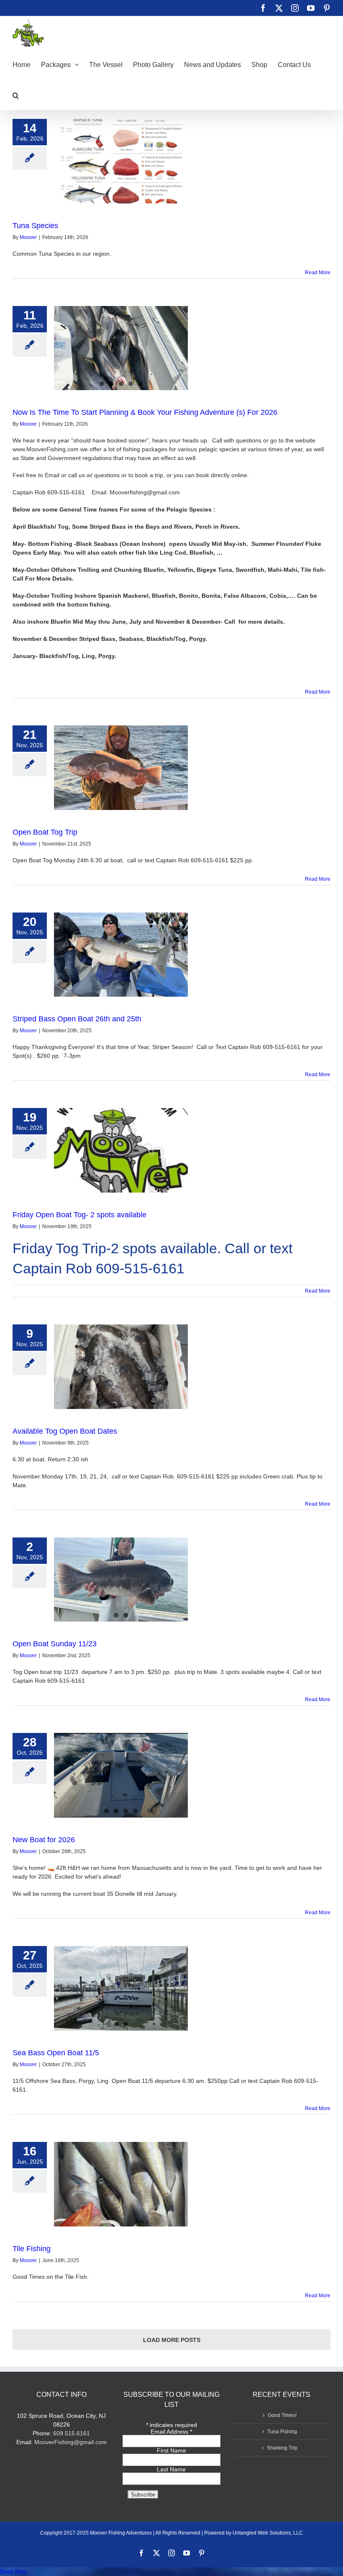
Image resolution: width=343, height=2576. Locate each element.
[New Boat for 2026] (121, 1775)
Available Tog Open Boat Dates (65, 1431)
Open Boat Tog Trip (45, 832)
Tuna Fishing (282, 2432)
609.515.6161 (72, 2433)
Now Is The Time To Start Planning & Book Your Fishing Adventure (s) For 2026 (145, 412)
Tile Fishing (32, 2249)
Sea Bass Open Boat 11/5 (56, 2053)
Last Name (171, 2469)
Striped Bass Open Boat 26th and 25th (77, 1019)
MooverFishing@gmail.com (70, 2442)
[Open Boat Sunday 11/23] (121, 1580)
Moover (28, 237)
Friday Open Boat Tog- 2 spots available (79, 1215)
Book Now (13, 2571)
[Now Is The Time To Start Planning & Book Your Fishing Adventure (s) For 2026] (121, 348)
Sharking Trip (282, 2448)
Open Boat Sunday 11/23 (55, 1644)
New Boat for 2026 (44, 1840)
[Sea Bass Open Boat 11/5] (121, 1988)
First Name (171, 2450)
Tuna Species (35, 226)
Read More (318, 273)
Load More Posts (172, 2340)
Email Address (171, 2432)
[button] (16, 95)
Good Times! (282, 2415)
